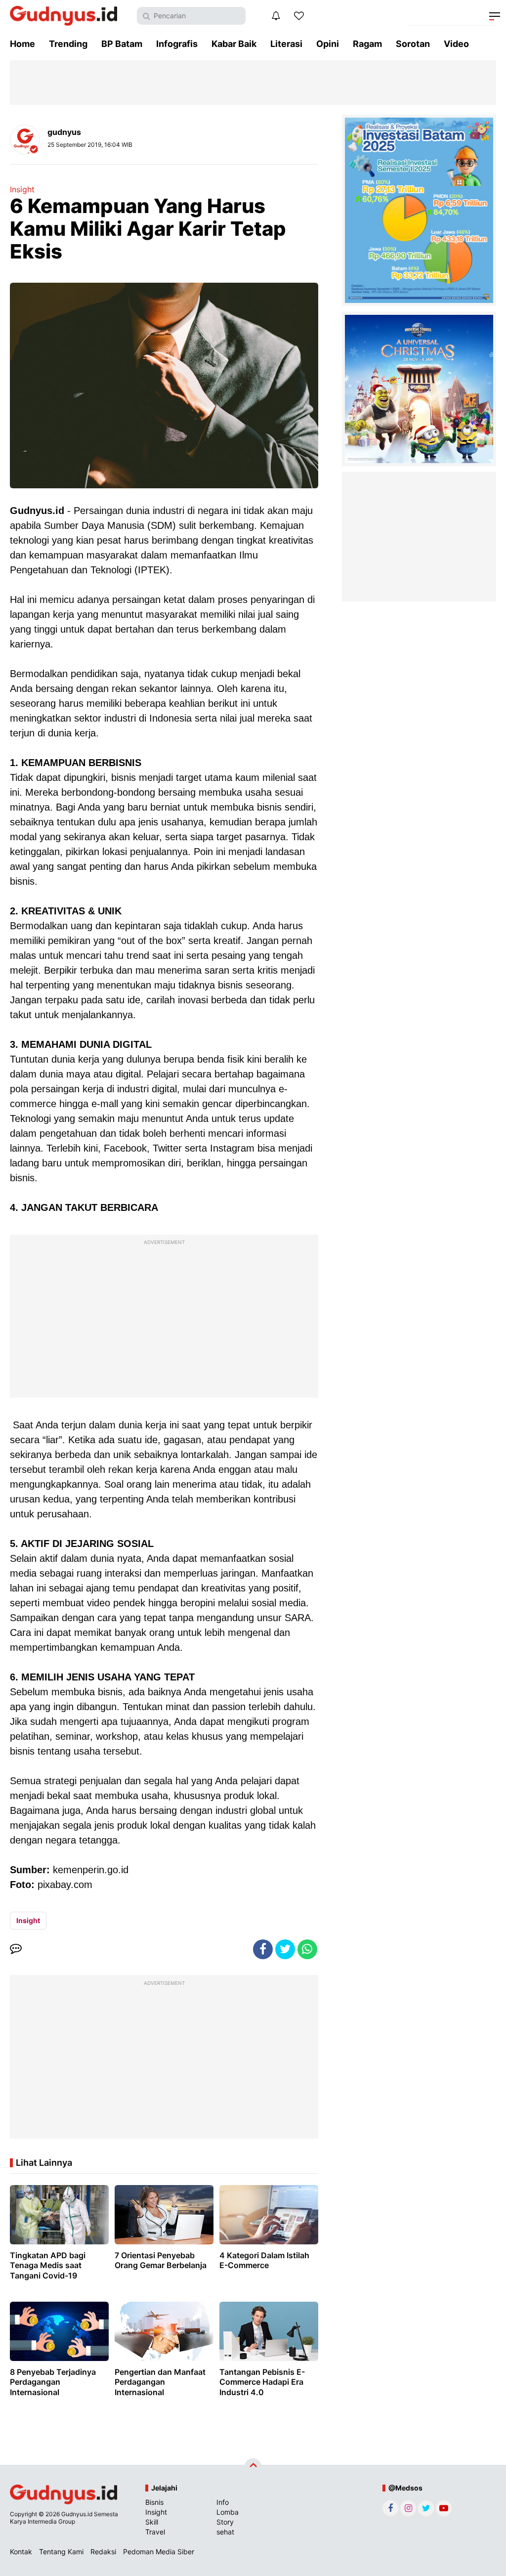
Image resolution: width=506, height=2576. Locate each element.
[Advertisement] (164, 1319)
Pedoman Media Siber (159, 2552)
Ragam (367, 44)
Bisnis (154, 2502)
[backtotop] (253, 2467)
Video (456, 44)
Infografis (177, 44)
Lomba (228, 2512)
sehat (225, 2532)
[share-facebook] (263, 1949)
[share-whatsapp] (307, 1949)
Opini (328, 44)
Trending (68, 44)
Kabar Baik (234, 44)
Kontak (21, 2552)
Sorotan (413, 44)
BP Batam (122, 44)
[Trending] (299, 16)
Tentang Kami (61, 2552)
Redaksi (103, 2552)
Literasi (286, 44)
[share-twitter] (285, 1949)
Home (22, 44)
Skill (152, 2522)
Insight (22, 189)
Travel (155, 2532)
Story (225, 2522)
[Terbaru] (276, 16)
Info (223, 2502)
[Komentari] (16, 1949)
